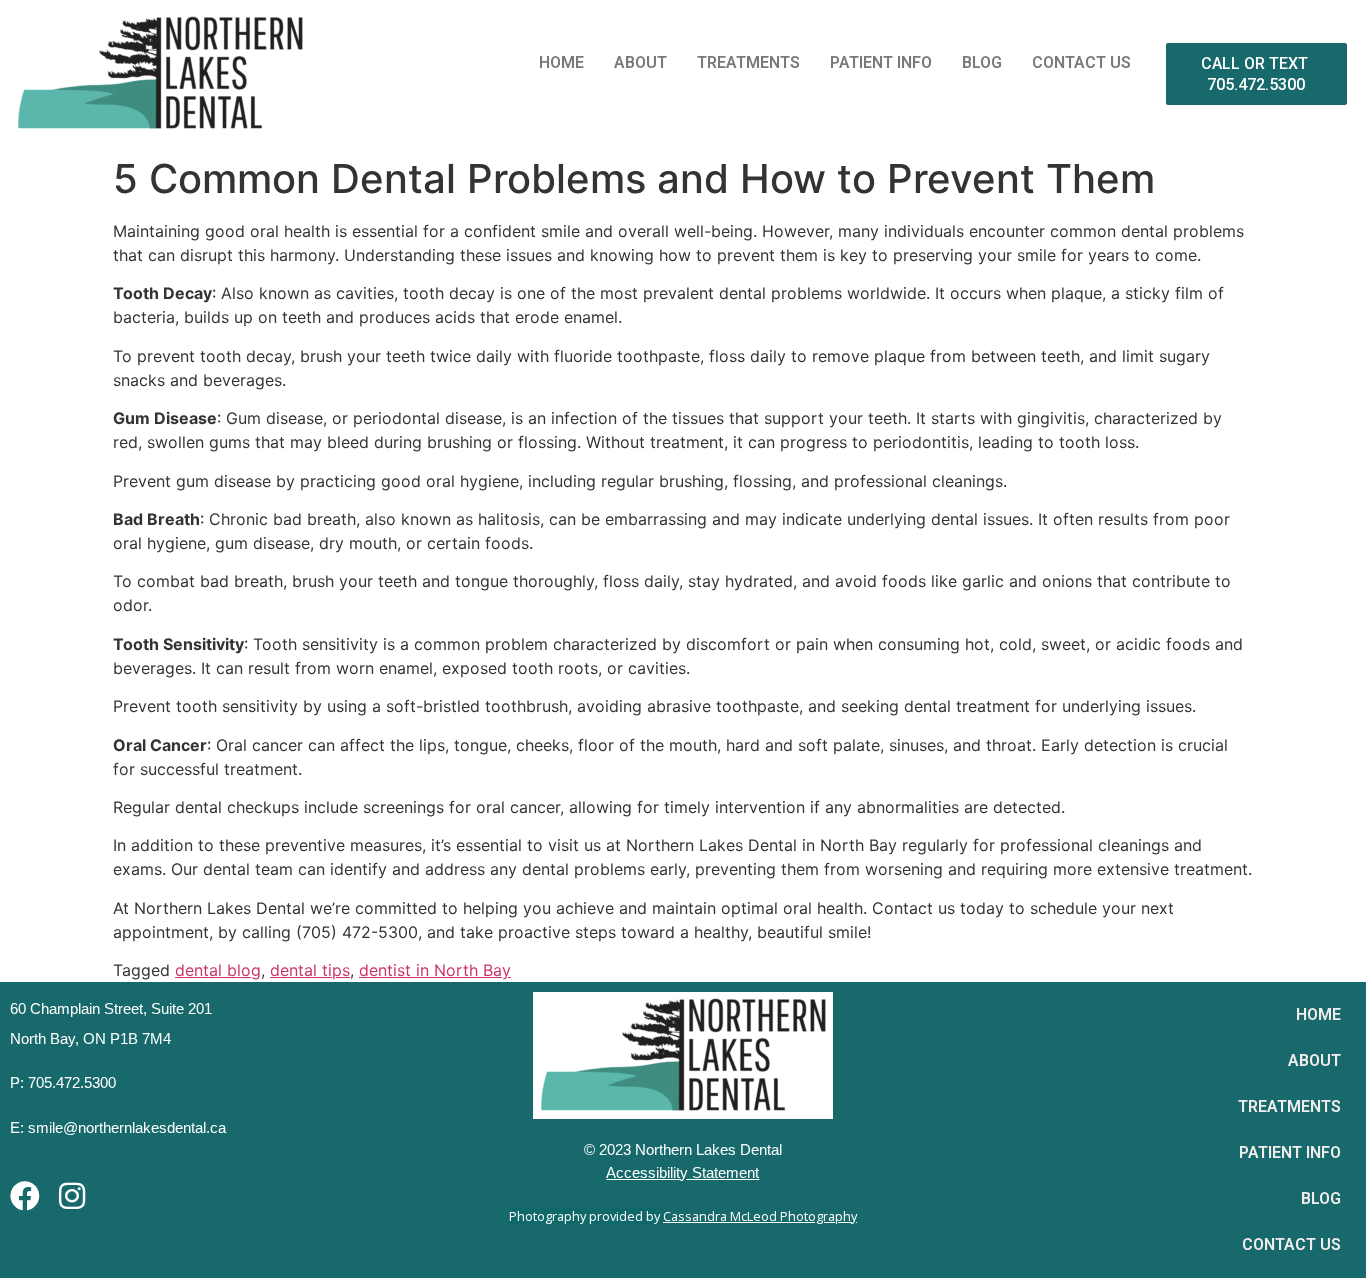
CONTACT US (1081, 62)
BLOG (982, 62)
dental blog (218, 970)
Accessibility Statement (682, 1172)
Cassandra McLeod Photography (760, 1216)
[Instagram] (72, 1196)
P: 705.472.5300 (63, 1082)
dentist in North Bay (435, 970)
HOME (561, 62)
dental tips (310, 970)
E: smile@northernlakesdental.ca (118, 1127)
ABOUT (640, 62)
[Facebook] (25, 1196)
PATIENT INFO (881, 62)
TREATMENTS (748, 62)
